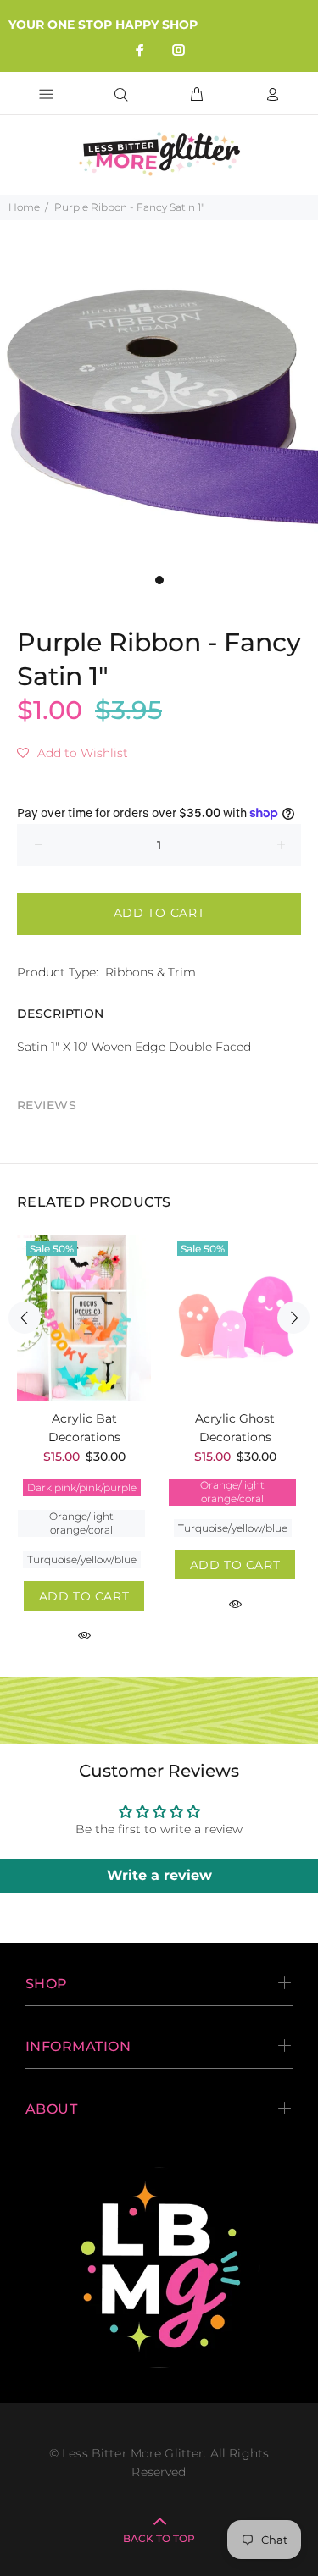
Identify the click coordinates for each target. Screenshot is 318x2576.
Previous (25, 1318)
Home (24, 207)
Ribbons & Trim (151, 972)
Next (293, 1318)
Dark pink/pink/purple (82, 1487)
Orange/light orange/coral (81, 1523)
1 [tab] (159, 580)
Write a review (159, 1875)
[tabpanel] (159, 407)
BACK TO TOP (159, 2538)
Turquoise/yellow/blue (82, 1559)
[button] (73, 753)
